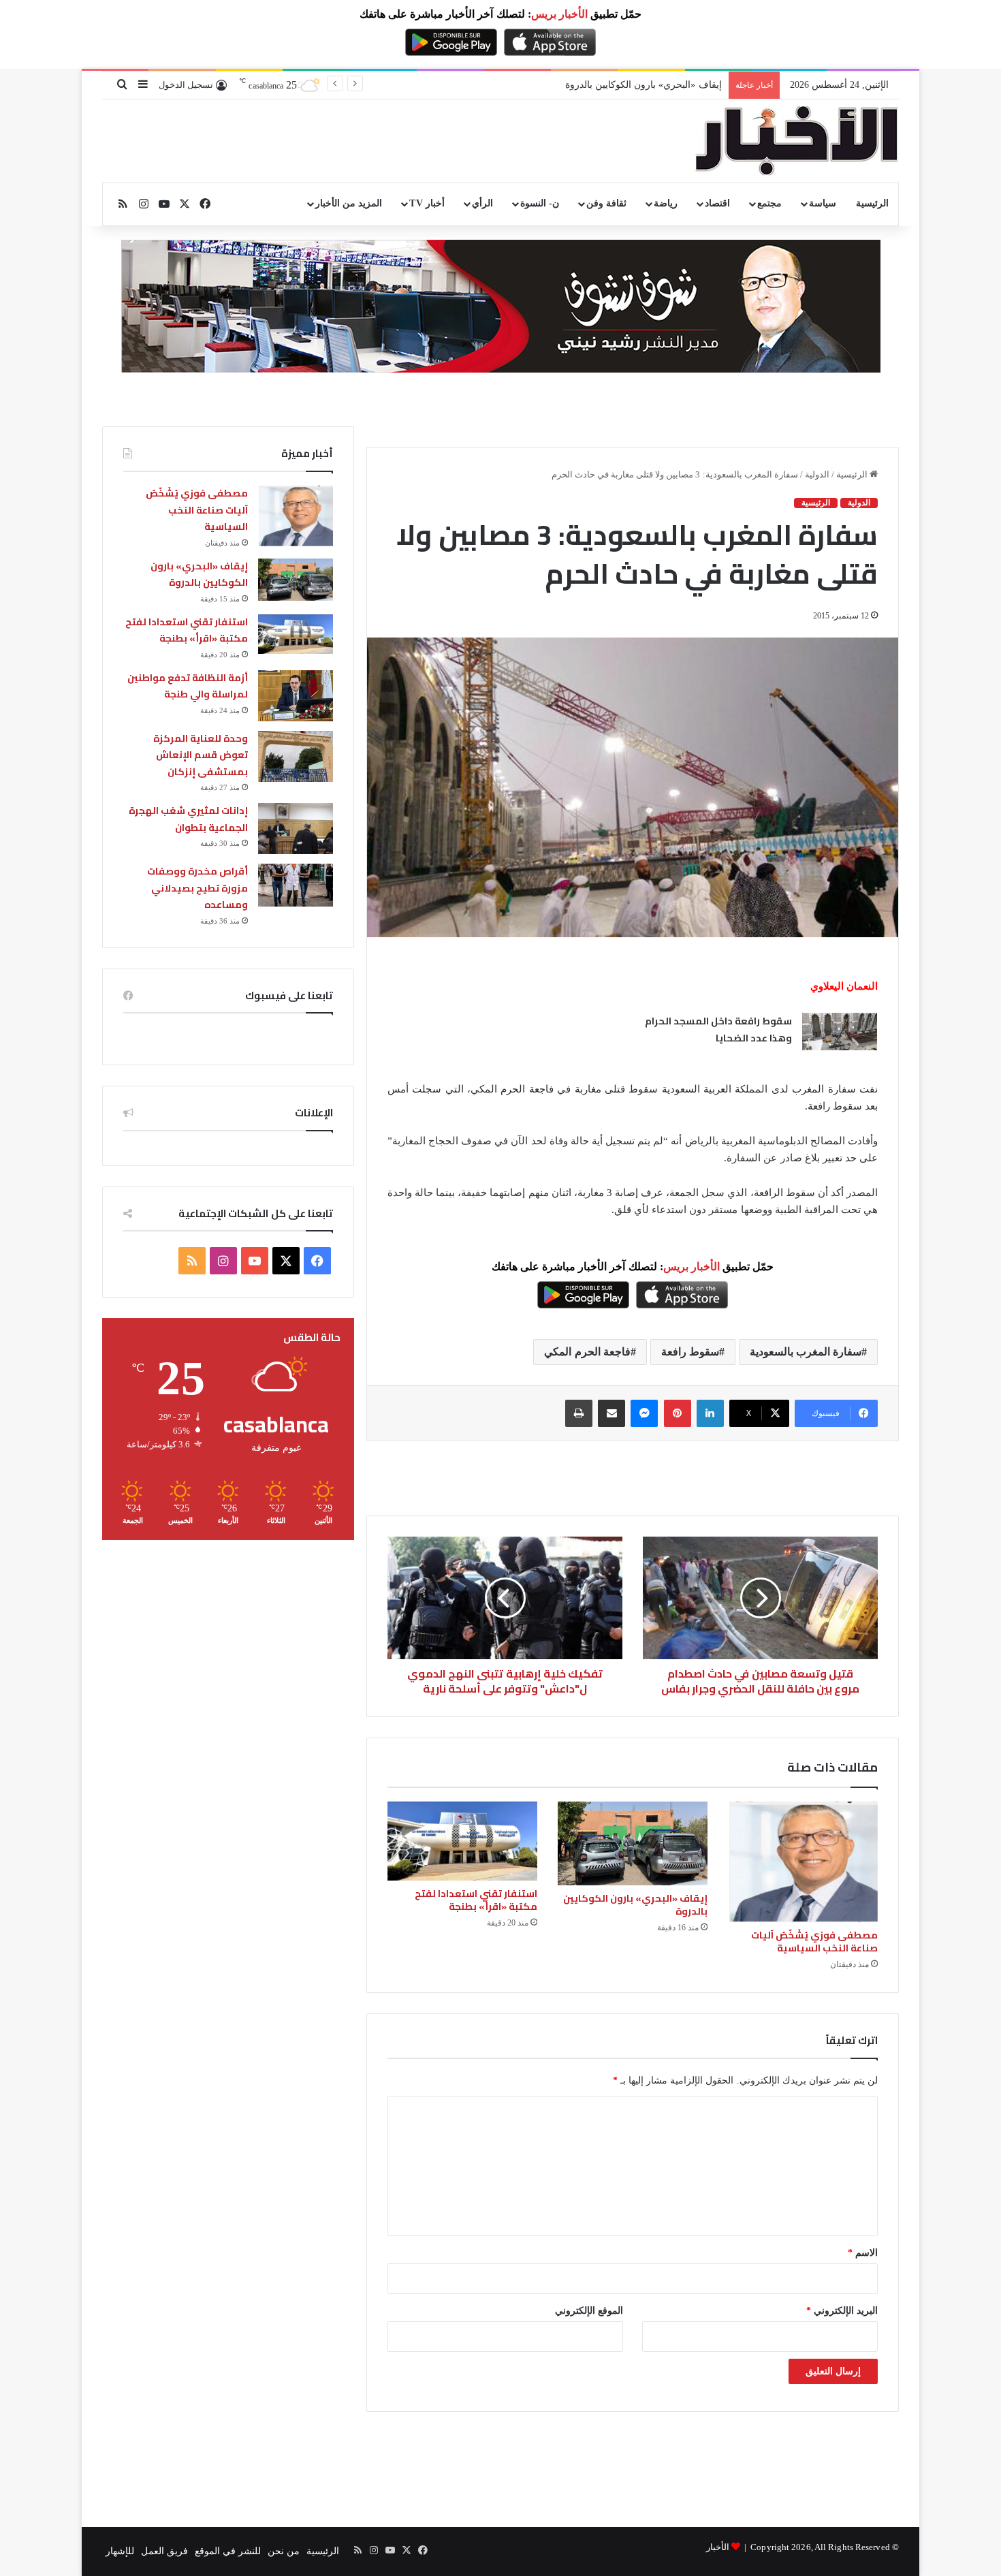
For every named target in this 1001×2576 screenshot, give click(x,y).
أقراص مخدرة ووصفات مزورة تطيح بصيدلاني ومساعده (197, 888)
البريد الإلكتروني (842, 2311)
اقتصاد (717, 203)
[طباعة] (579, 1413)
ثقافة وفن (606, 203)
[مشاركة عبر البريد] (611, 1413)
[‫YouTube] (255, 1261)
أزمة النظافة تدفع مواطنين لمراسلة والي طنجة (188, 686)
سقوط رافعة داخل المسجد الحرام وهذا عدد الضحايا (718, 1030)
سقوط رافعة (690, 1352)
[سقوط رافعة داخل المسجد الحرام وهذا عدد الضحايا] (840, 1032)
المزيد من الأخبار (349, 203)
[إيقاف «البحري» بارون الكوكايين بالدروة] (633, 1844)
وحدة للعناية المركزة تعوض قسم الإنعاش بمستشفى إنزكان (201, 755)
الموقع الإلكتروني (589, 2311)
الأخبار (718, 2547)
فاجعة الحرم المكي (587, 1352)
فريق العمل (164, 2551)
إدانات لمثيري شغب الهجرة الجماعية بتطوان (188, 819)
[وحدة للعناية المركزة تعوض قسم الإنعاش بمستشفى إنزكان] (296, 756)
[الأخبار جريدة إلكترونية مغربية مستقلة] (797, 141)
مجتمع (769, 203)
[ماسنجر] (644, 1413)
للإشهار (120, 2551)
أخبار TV (427, 203)
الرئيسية (872, 203)
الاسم (863, 2253)
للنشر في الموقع (228, 2551)
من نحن (284, 2551)
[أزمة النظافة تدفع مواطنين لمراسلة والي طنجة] (296, 696)
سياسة (823, 203)
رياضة (666, 203)
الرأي (482, 203)
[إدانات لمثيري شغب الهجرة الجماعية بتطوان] (296, 829)
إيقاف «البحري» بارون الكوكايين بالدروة (635, 1905)
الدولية (817, 474)
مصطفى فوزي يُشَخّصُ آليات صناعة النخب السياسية (814, 1942)
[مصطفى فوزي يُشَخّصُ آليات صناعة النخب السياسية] (803, 1862)
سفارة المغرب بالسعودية (806, 1352)
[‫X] (286, 1261)
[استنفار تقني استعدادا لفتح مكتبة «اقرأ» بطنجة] (462, 1841)
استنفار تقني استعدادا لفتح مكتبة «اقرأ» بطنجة (630, 85)
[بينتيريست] (678, 1413)
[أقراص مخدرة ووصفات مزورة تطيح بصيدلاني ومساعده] (296, 885)
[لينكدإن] (710, 1413)
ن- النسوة (540, 203)
